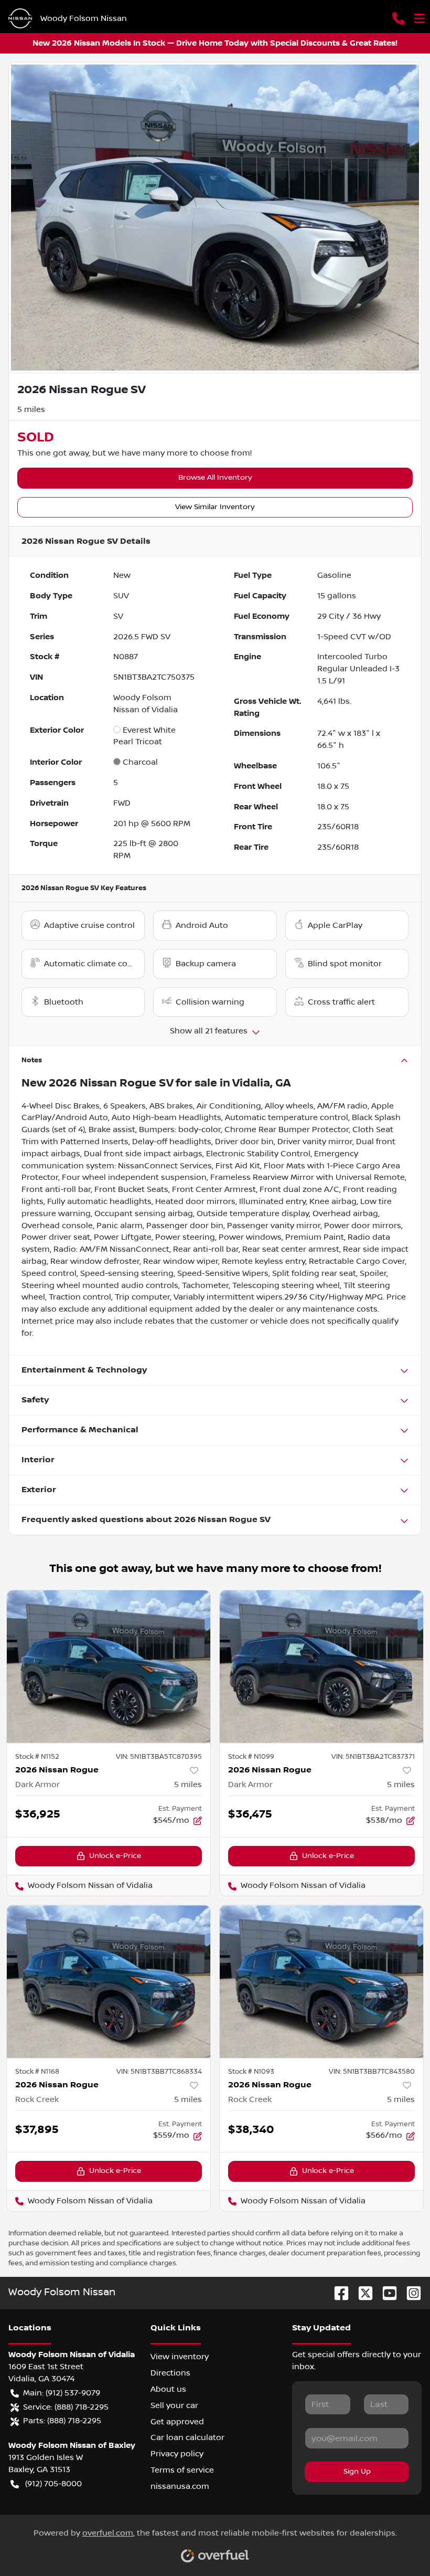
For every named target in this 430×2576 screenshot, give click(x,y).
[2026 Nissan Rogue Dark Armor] (109, 1667)
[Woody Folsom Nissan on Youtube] (385, 2293)
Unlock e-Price (115, 1856)
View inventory (180, 2357)
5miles (188, 1785)
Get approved (177, 2422)
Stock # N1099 (251, 1757)
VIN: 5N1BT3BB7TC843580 (372, 2072)
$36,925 (38, 1814)
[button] (399, 18)
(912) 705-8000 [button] (53, 2484)
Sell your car (174, 2405)
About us (168, 2389)
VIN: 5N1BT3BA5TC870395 (159, 1757)
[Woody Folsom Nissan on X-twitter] (361, 2293)
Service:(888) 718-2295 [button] (66, 2407)
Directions (170, 2373)
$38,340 (251, 2130)
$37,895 (37, 2130)
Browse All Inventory (215, 478)
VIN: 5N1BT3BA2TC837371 (373, 1757)
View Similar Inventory (215, 507)
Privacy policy (177, 2454)
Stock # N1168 (37, 2072)
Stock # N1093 (251, 2072)
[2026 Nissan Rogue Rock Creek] (109, 1982)
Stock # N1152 (37, 1757)
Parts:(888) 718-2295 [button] (62, 2421)
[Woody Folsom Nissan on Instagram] (410, 2293)
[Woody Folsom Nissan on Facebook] (337, 2293)
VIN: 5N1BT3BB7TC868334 (159, 2072)
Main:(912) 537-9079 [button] (62, 2393)
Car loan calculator (187, 2437)
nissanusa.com (180, 2486)
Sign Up (357, 2472)
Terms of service (182, 2470)
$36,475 (250, 1814)
